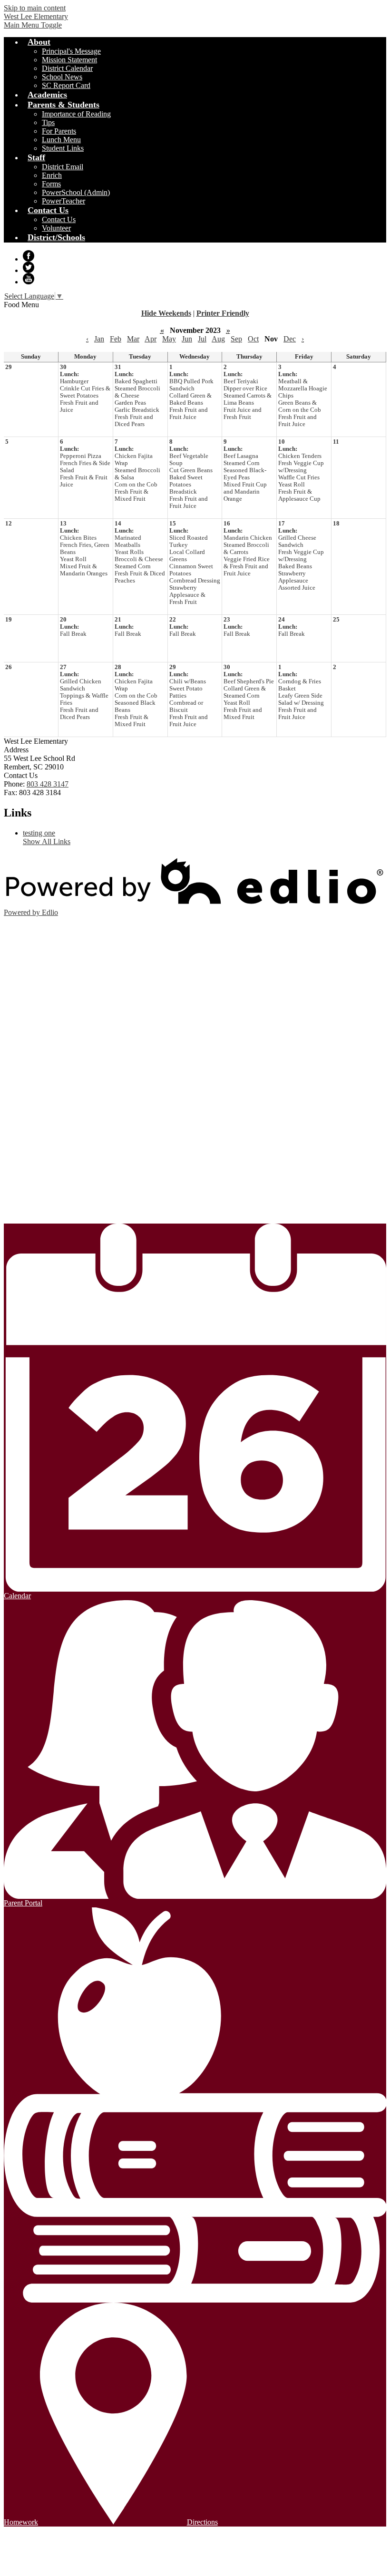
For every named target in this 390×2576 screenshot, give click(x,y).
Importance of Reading (76, 114)
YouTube (29, 279)
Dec (290, 339)
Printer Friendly (223, 313)
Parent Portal (23, 1903)
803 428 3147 (48, 784)
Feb (116, 339)
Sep (236, 339)
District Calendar (67, 68)
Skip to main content (35, 8)
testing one (39, 833)
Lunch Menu (61, 140)
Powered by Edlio (31, 912)
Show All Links (47, 841)
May (169, 339)
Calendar (17, 1596)
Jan (99, 339)
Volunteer (56, 228)
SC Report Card (66, 85)
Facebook (29, 256)
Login (27, 1217)
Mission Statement (69, 60)
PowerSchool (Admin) (76, 192)
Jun (187, 339)
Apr (151, 339)
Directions (202, 2522)
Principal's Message (71, 51)
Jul (202, 339)
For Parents (59, 131)
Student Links (63, 148)
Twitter (29, 267)
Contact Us (59, 219)
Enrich (52, 175)
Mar (133, 339)
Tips (48, 122)
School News (62, 77)
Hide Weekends (166, 313)
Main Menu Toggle (33, 25)
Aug (218, 339)
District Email (63, 167)
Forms (51, 184)
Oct (253, 339)
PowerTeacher (63, 201)
